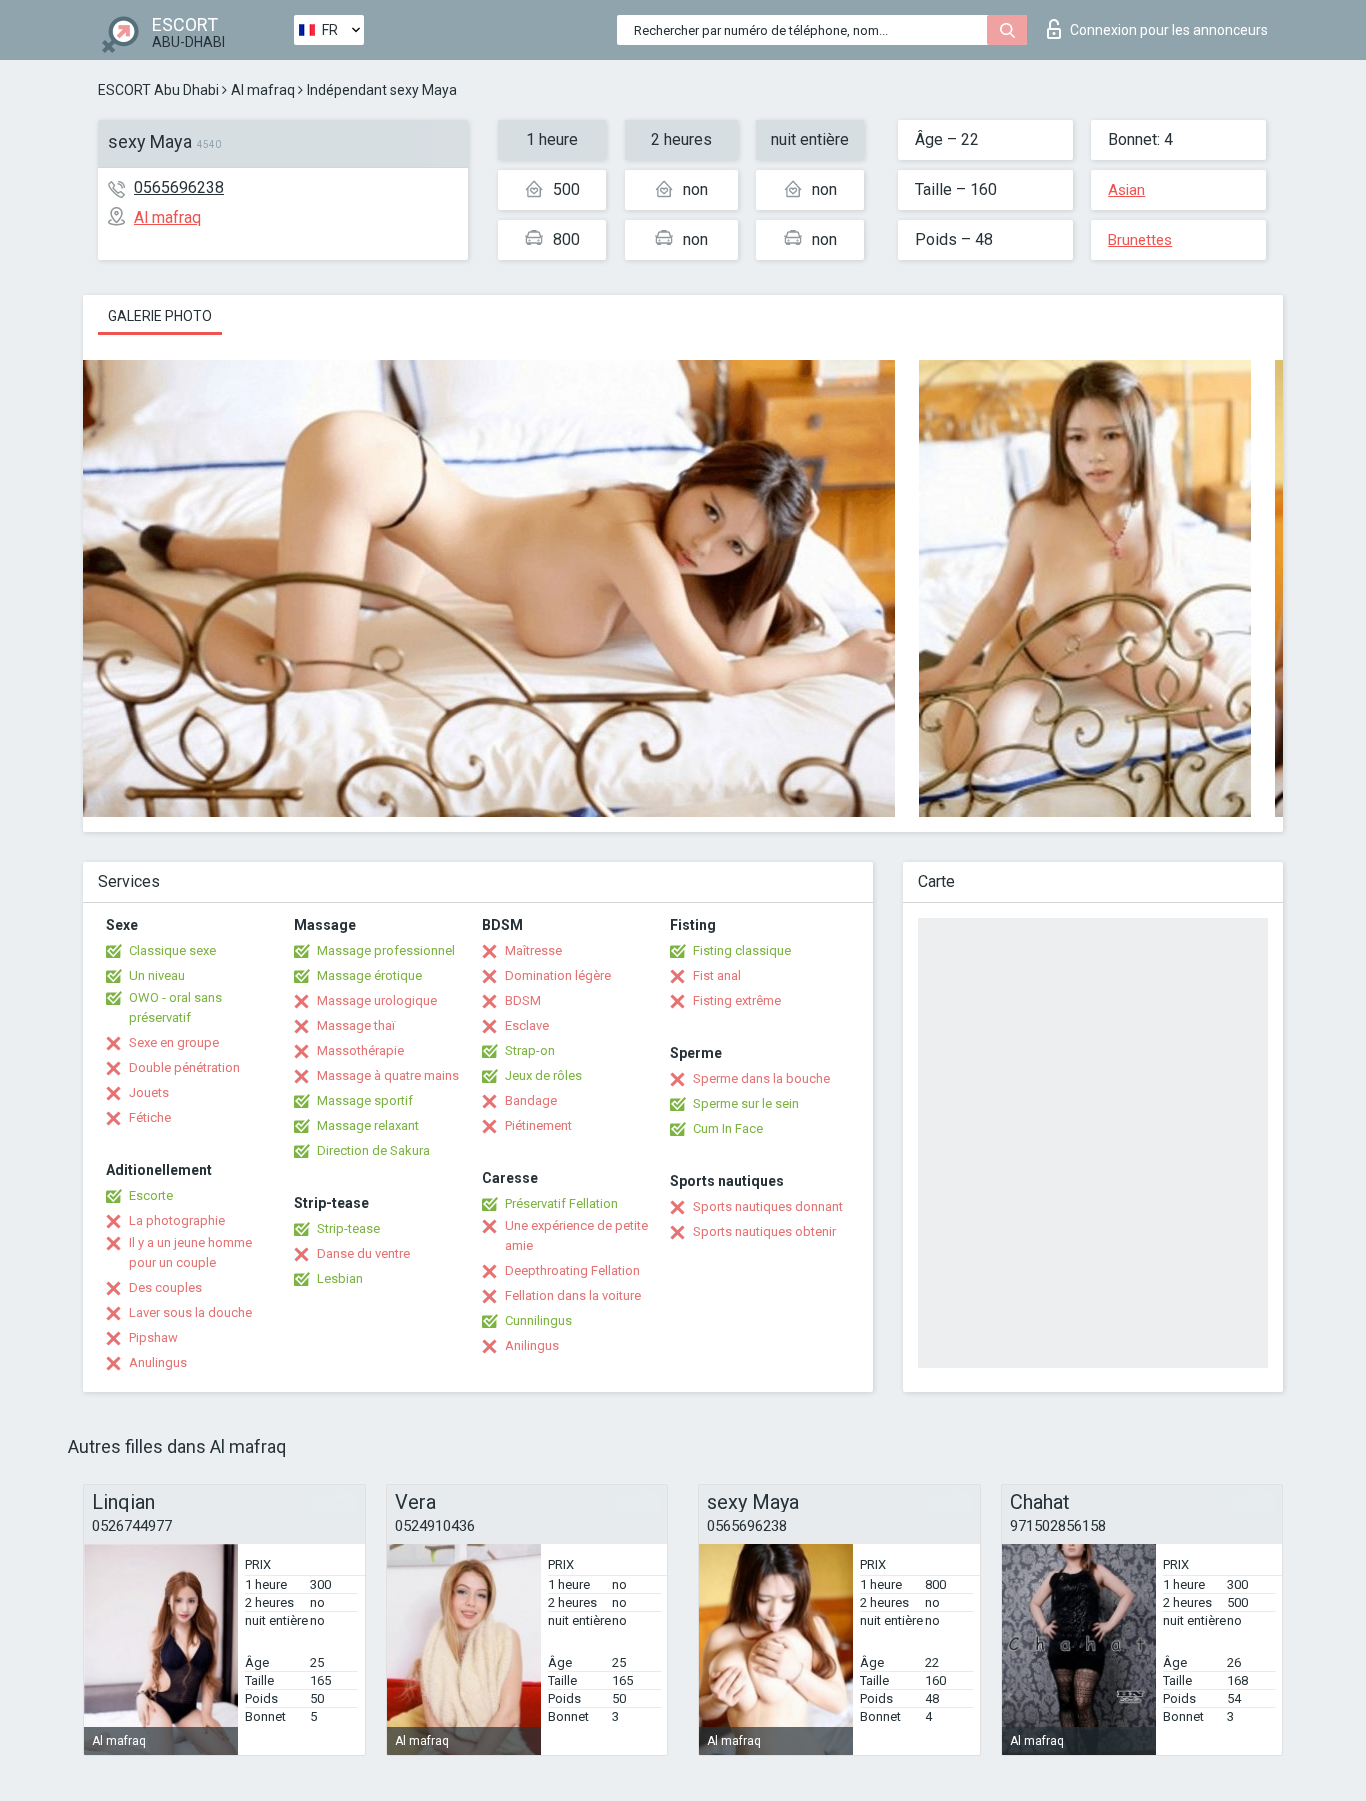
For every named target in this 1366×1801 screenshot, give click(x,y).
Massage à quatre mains (388, 1075)
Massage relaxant (368, 1125)
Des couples (165, 1287)
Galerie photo (160, 316)
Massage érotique (369, 975)
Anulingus (158, 1362)
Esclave (527, 1025)
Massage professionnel (386, 950)
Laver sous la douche (190, 1312)
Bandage (531, 1100)
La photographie (177, 1220)
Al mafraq (263, 90)
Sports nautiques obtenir (764, 1231)
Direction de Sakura (373, 1150)
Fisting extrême (737, 1000)
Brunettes (1140, 240)
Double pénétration (184, 1067)
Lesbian (340, 1278)
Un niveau (157, 975)
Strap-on (530, 1050)
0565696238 (179, 187)
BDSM (523, 1000)
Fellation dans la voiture (573, 1295)
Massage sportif (365, 1100)
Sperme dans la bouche (761, 1078)
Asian (1126, 190)
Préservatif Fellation (561, 1203)
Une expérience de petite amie (576, 1235)
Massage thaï (356, 1025)
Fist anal (717, 975)
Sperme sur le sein (746, 1103)
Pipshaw (153, 1337)
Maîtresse (533, 950)
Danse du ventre (363, 1253)
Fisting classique (742, 950)
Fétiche (150, 1117)
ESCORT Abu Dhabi (158, 90)
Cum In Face (728, 1128)
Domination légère (558, 975)
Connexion (1169, 30)
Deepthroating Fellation (572, 1270)
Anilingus (532, 1345)
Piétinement (538, 1125)
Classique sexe (172, 950)
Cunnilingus (538, 1320)
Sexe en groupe (174, 1042)
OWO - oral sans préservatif (175, 1007)
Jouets (149, 1092)
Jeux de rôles (543, 1075)
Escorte (151, 1195)
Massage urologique (377, 1000)
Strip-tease (348, 1228)
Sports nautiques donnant (768, 1206)
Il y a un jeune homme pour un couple (190, 1252)
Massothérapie (360, 1050)
